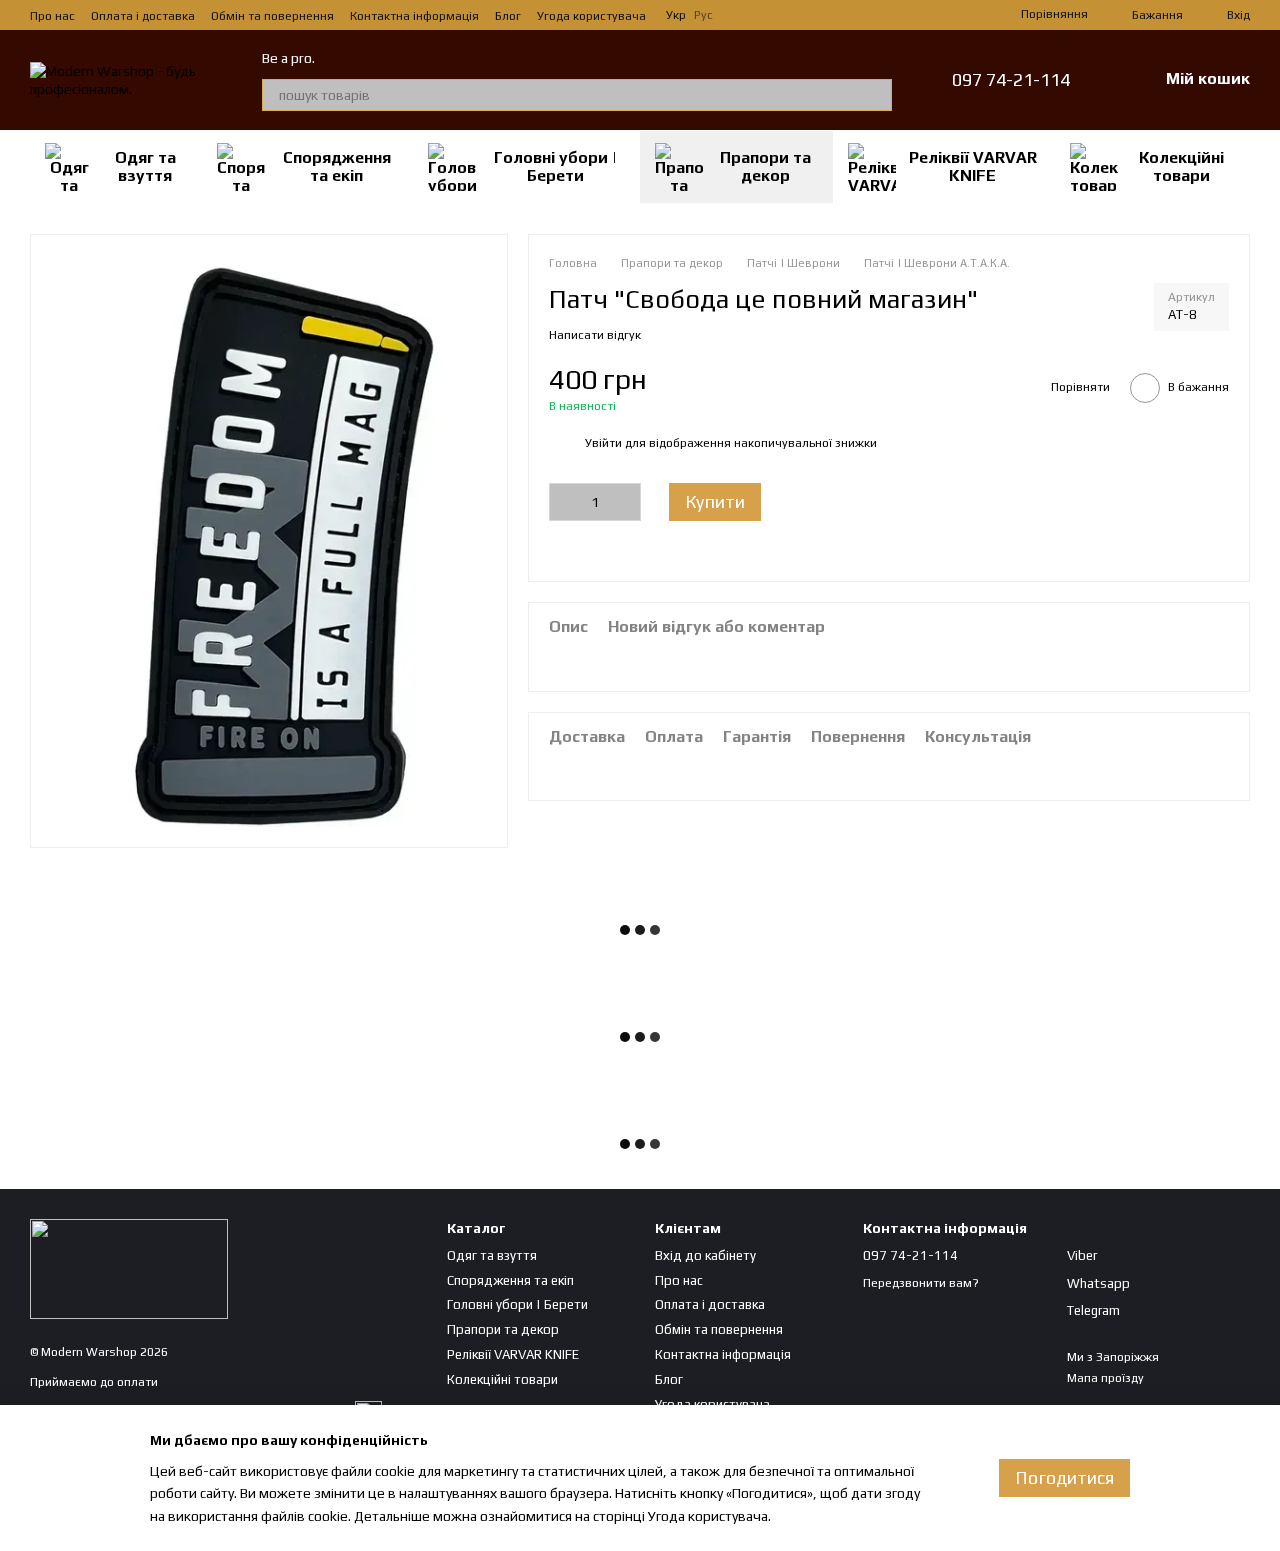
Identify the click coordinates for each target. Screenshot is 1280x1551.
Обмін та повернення (272, 16)
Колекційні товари (1181, 166)
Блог (508, 16)
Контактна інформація (414, 16)
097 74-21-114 (1011, 80)
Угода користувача (591, 16)
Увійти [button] (603, 443)
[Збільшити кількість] (626, 501)
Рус (703, 15)
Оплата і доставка (143, 16)
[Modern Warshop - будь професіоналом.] (129, 1268)
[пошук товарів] (876, 95)
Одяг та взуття (145, 166)
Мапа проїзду (1105, 1378)
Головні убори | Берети (555, 166)
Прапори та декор (765, 166)
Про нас (52, 16)
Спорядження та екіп (337, 166)
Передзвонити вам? (921, 1283)
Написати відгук (595, 334)
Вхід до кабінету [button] (705, 1255)
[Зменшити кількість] (564, 501)
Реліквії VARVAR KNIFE (973, 166)
